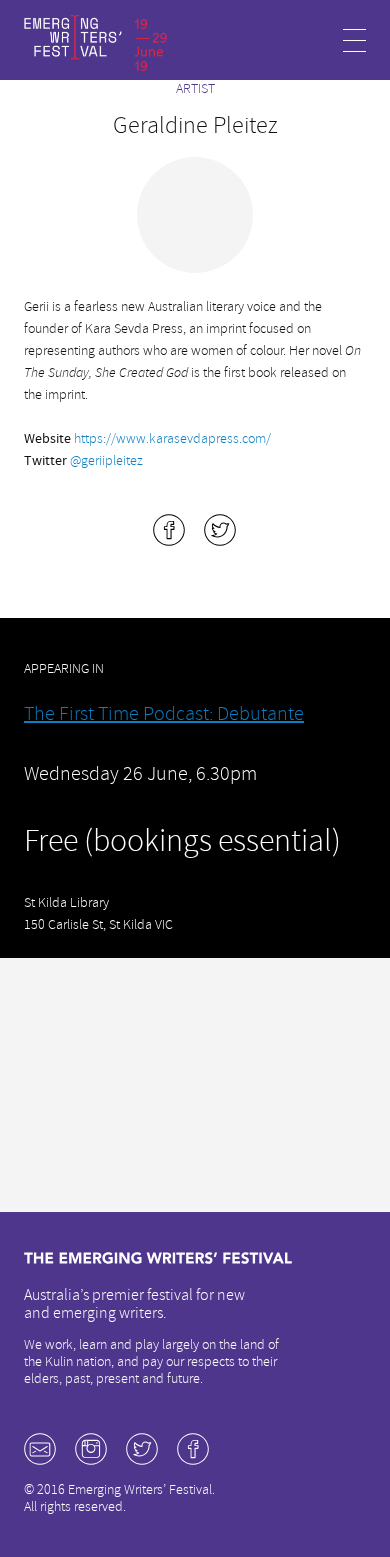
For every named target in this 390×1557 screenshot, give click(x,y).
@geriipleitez (106, 460)
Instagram (91, 1449)
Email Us (40, 1449)
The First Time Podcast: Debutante (164, 713)
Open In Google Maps (195, 1086)
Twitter (142, 1449)
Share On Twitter (220, 530)
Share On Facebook (169, 530)
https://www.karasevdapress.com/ (172, 438)
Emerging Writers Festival (96, 43)
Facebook (193, 1449)
